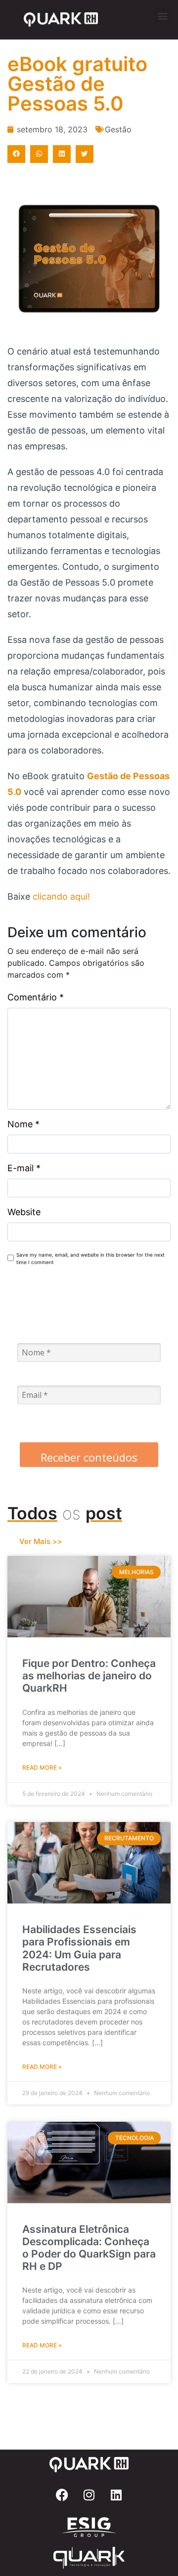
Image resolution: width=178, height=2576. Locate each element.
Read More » (42, 1767)
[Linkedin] (116, 2495)
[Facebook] (62, 2495)
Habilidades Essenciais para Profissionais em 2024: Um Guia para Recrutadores (79, 1948)
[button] (162, 16)
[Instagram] (89, 2495)
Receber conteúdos (89, 1457)
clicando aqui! (61, 896)
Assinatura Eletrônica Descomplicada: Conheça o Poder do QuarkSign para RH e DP (89, 2248)
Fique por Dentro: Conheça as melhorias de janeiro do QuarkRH (89, 1676)
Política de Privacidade (59, 1425)
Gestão (118, 129)
